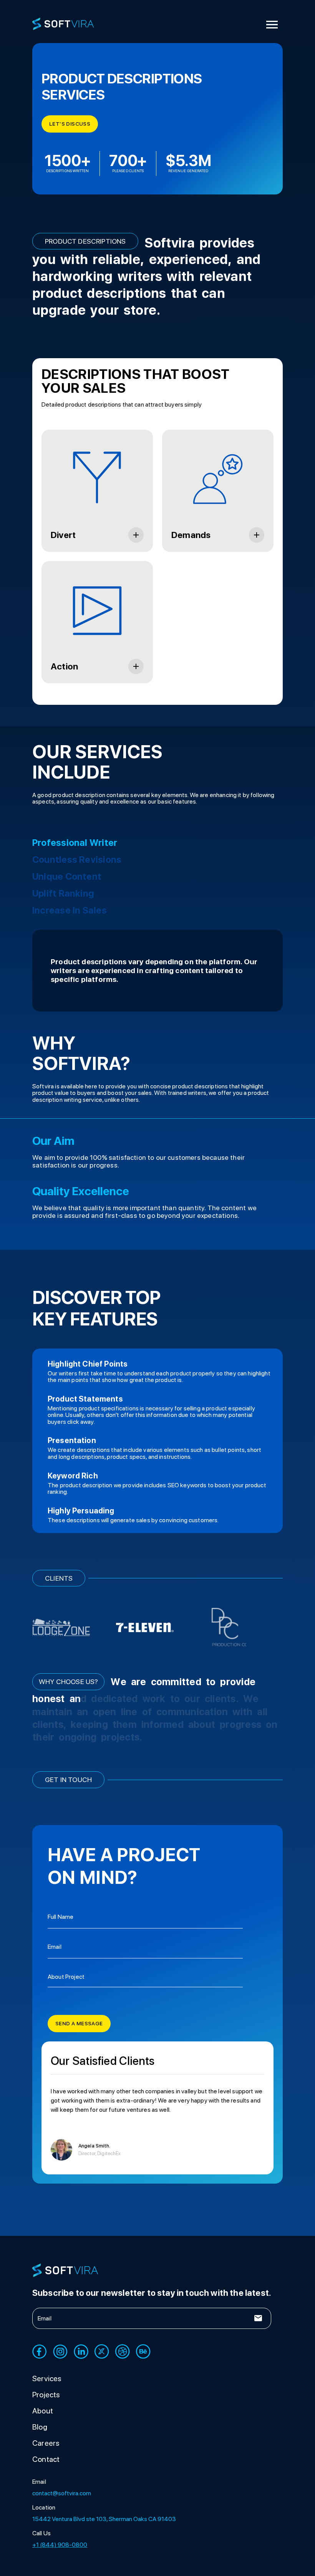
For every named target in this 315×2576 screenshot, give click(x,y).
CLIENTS (59, 1578)
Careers (46, 2452)
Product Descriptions (85, 241)
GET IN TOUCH (68, 1780)
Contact (46, 2468)
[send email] (258, 2327)
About (43, 2420)
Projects (46, 2404)
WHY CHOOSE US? (68, 1682)
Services (47, 2388)
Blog (40, 2436)
